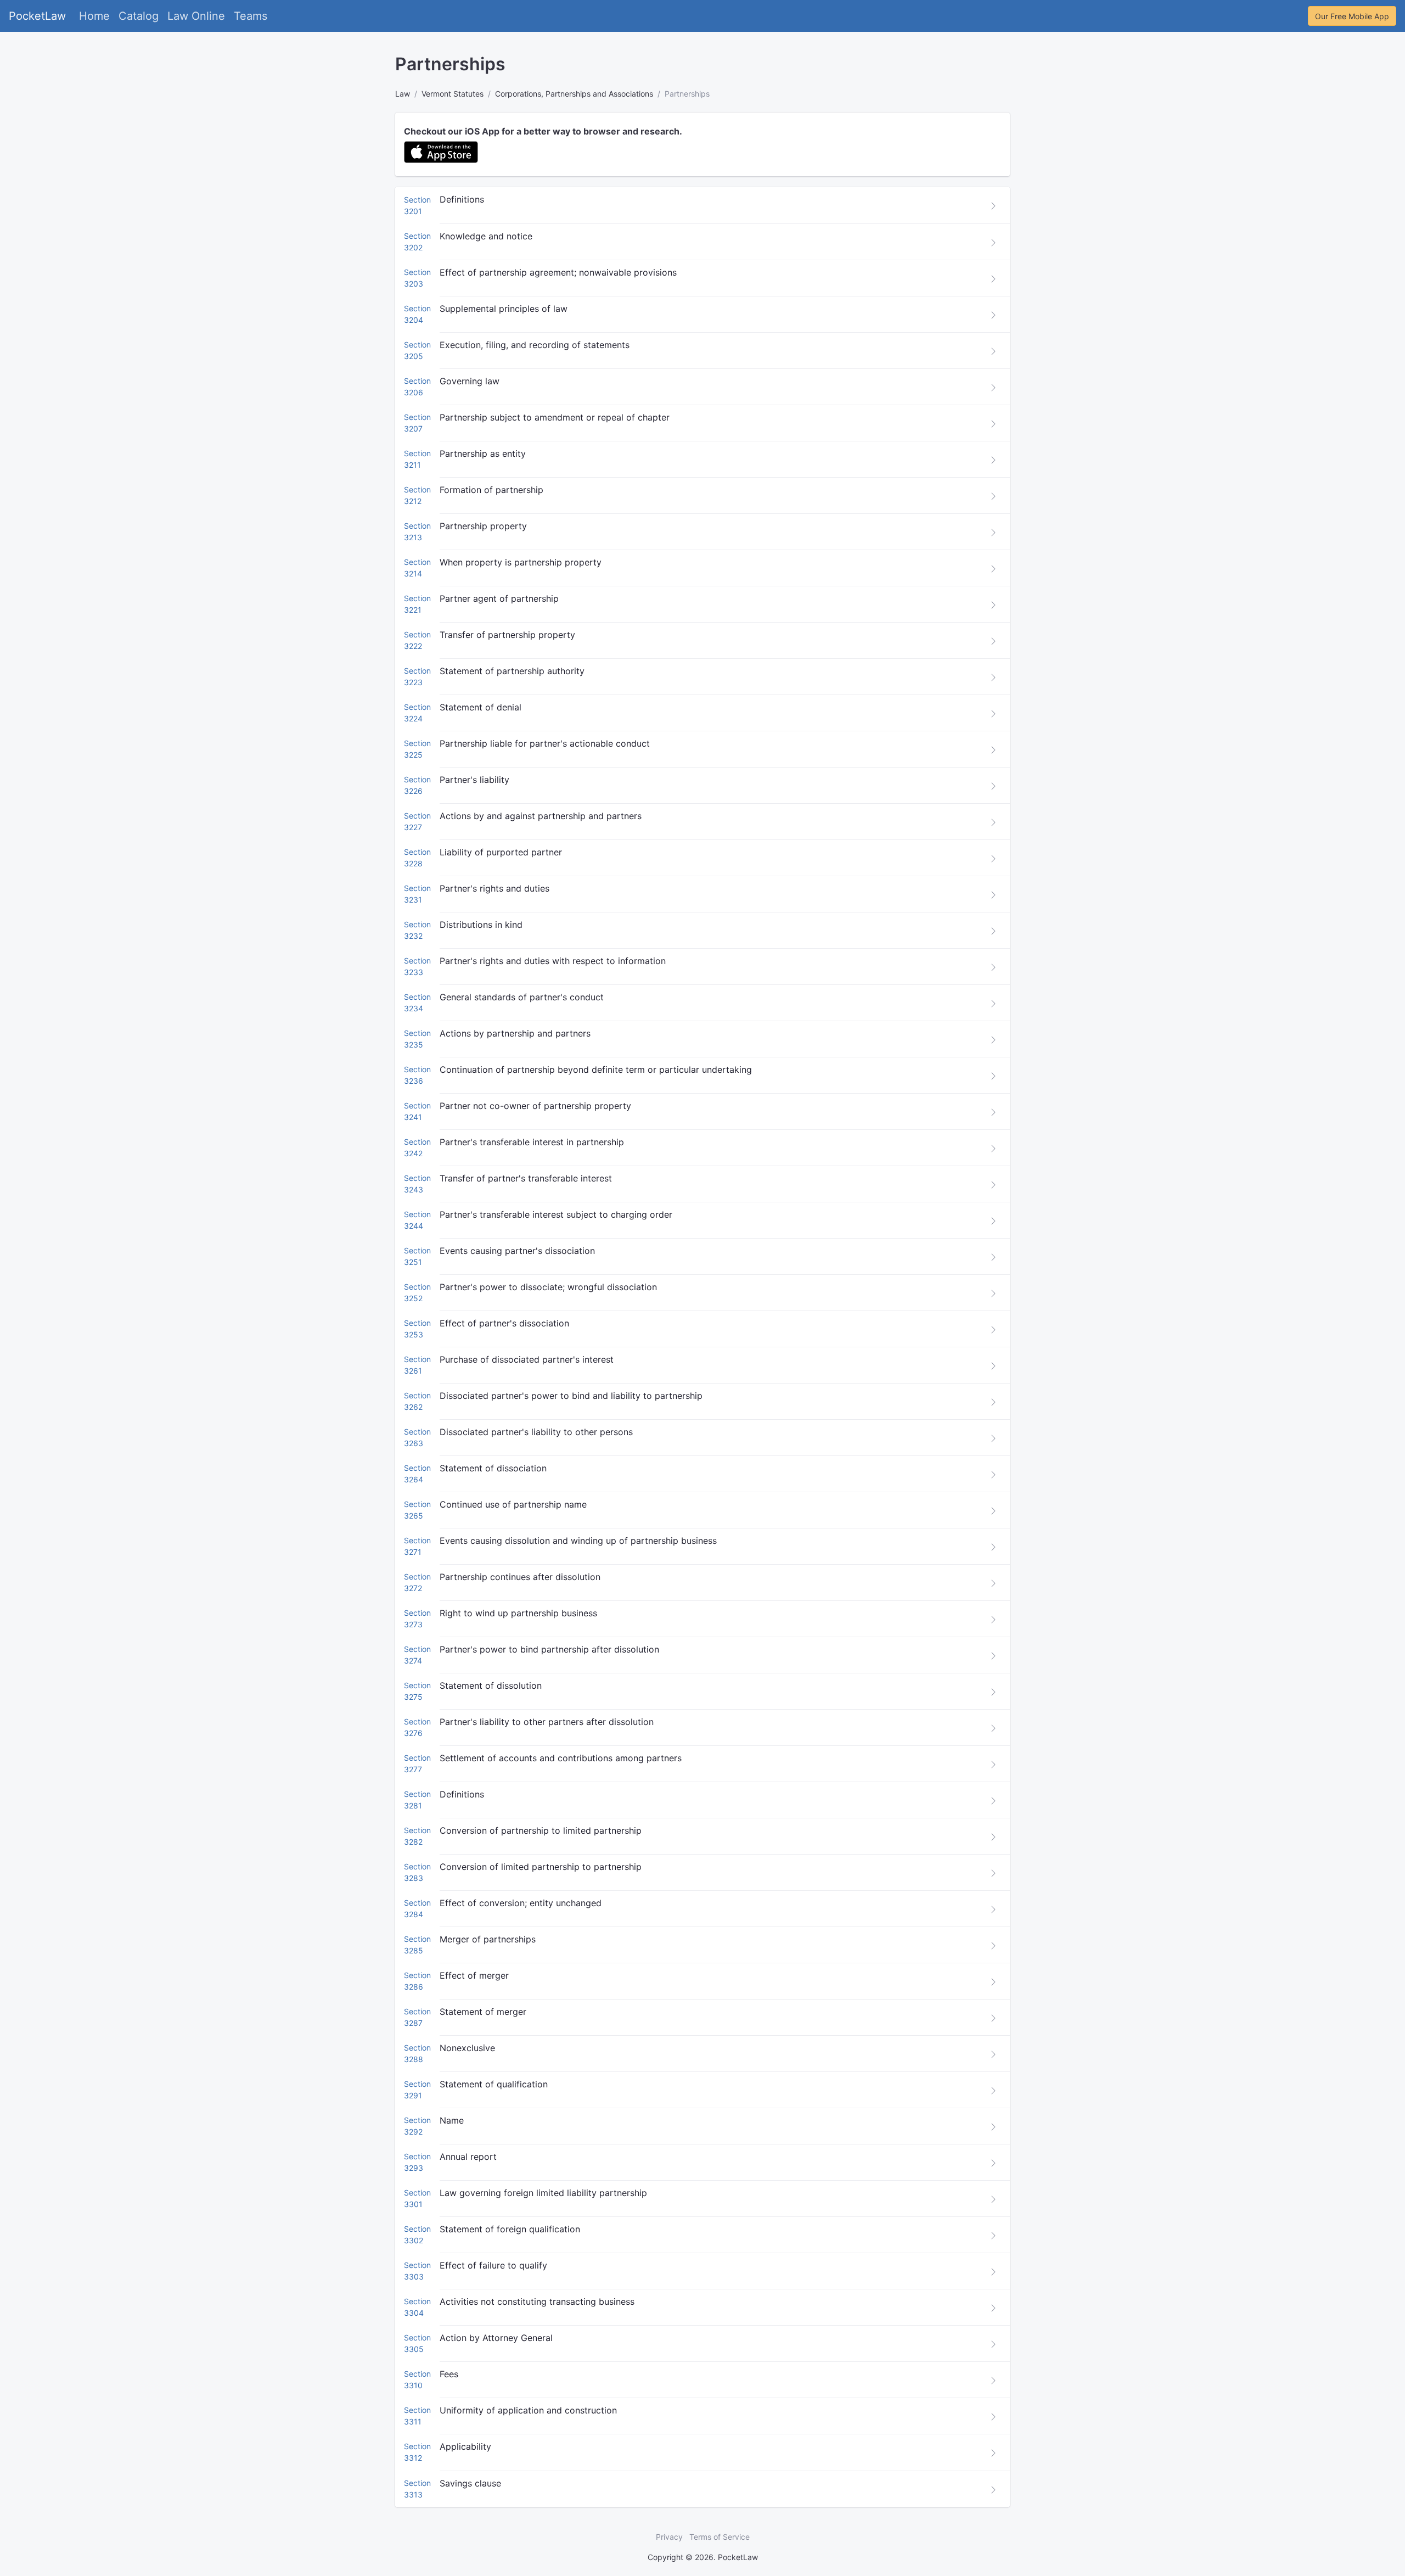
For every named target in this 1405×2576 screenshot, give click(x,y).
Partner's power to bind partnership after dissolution (549, 1649)
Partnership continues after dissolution (520, 1577)
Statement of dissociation (493, 1468)
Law (403, 94)
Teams (251, 16)
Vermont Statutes (453, 94)
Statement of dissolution (491, 1685)
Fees (449, 2374)
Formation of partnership (491, 490)
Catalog (139, 16)
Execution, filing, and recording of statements (535, 345)
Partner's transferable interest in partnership (532, 1142)
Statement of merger (483, 2012)
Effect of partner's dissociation (504, 1323)
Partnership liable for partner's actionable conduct (545, 743)
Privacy (669, 2537)
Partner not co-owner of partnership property (535, 1106)
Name (452, 2120)
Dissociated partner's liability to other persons (536, 1432)
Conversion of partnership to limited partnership (541, 1830)
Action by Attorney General (496, 2338)
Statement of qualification (494, 2084)
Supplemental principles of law (504, 309)
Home (94, 16)
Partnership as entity (483, 453)
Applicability (465, 2446)
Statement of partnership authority (512, 671)
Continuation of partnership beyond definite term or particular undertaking (596, 1069)
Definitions (462, 199)
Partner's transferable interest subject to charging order (556, 1214)
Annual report (468, 2157)
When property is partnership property (521, 562)
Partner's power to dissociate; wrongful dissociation (548, 1287)
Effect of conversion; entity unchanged (521, 1903)
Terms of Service (720, 2537)
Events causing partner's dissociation (517, 1251)
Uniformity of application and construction (528, 2410)
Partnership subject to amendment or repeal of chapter (555, 417)
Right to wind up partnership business (518, 1613)
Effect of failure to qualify (493, 2265)
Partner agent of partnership (499, 598)
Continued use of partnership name (513, 1504)
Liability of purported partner (501, 852)
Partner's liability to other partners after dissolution (547, 1722)
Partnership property (483, 526)
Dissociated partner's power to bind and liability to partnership (571, 1396)
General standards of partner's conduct (522, 997)
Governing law (470, 381)
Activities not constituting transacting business (537, 2301)
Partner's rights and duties (494, 888)
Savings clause (470, 2483)
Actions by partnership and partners (515, 1033)
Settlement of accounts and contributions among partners (561, 1758)
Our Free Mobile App (1352, 16)
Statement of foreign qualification (510, 2229)
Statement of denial (480, 707)
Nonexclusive (467, 2048)
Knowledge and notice (486, 236)
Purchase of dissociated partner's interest (527, 1359)
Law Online (196, 16)
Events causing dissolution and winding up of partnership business (578, 1541)
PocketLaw (37, 16)
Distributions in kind (481, 925)
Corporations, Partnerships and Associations (574, 94)
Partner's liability (474, 780)
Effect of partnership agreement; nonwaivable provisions (558, 272)
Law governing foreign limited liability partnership (543, 2193)
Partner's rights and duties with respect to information (553, 961)
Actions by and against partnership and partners (541, 816)
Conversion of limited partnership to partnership (541, 1867)
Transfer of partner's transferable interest (526, 1178)
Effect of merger (474, 1975)
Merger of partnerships (488, 1939)
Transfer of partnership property (507, 635)
